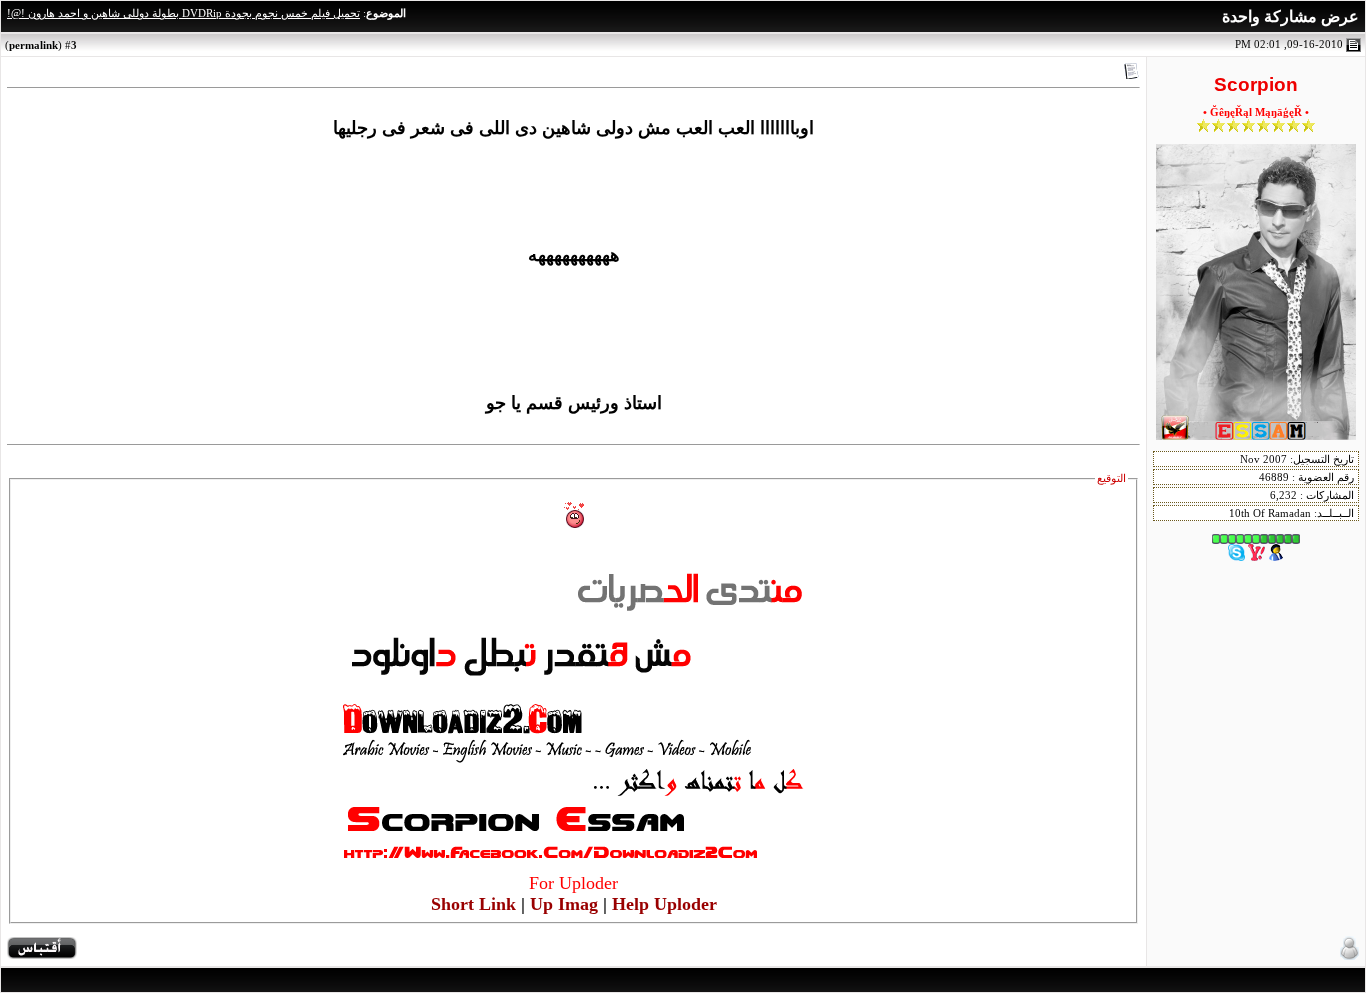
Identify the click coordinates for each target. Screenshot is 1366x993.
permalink (33, 45)
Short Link (473, 904)
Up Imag (564, 904)
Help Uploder (664, 904)
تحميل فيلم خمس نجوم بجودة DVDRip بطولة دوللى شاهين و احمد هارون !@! (183, 13)
